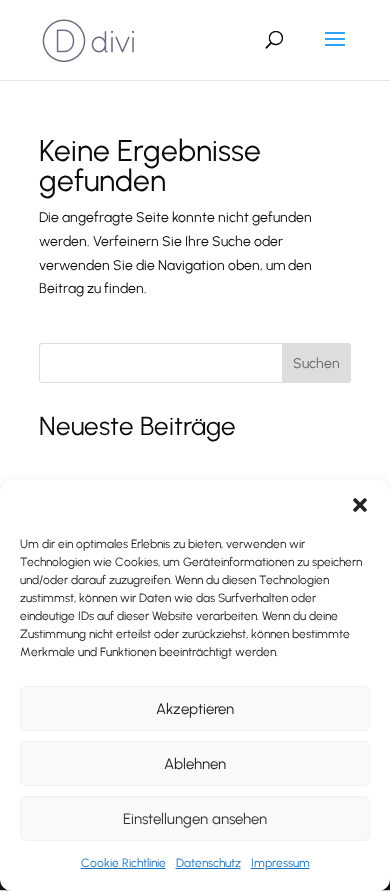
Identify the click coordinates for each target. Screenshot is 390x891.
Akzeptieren (195, 709)
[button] (360, 505)
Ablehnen (195, 764)
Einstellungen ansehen (195, 819)
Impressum (280, 863)
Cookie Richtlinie (123, 863)
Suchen (316, 363)
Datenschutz (208, 863)
